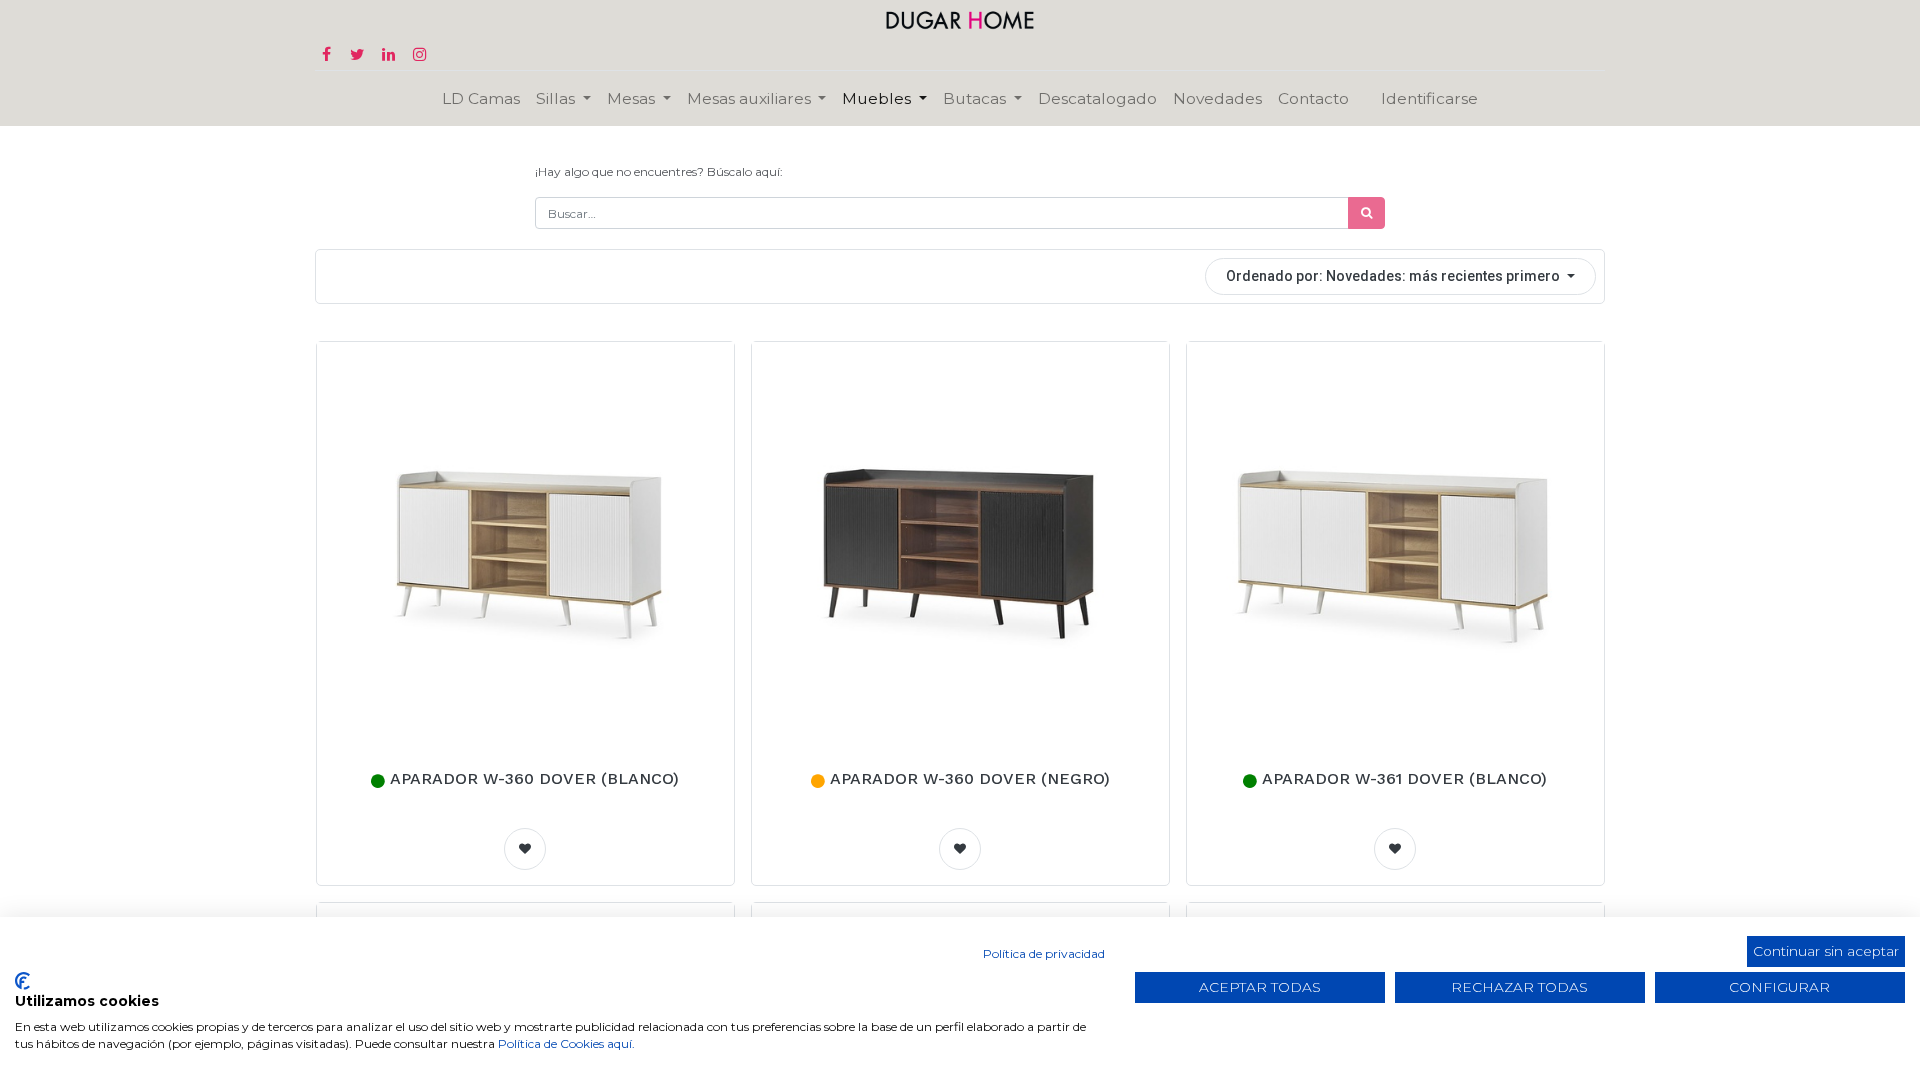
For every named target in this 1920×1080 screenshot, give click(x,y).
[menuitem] (481, 98)
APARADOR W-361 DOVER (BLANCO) (1404, 778)
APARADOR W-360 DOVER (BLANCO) (534, 778)
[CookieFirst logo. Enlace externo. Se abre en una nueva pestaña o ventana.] (22, 981)
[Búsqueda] (1366, 213)
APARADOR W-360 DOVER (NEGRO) (970, 778)
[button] (1400, 276)
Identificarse (1429, 98)
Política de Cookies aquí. (566, 1043)
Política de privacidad (1044, 953)
